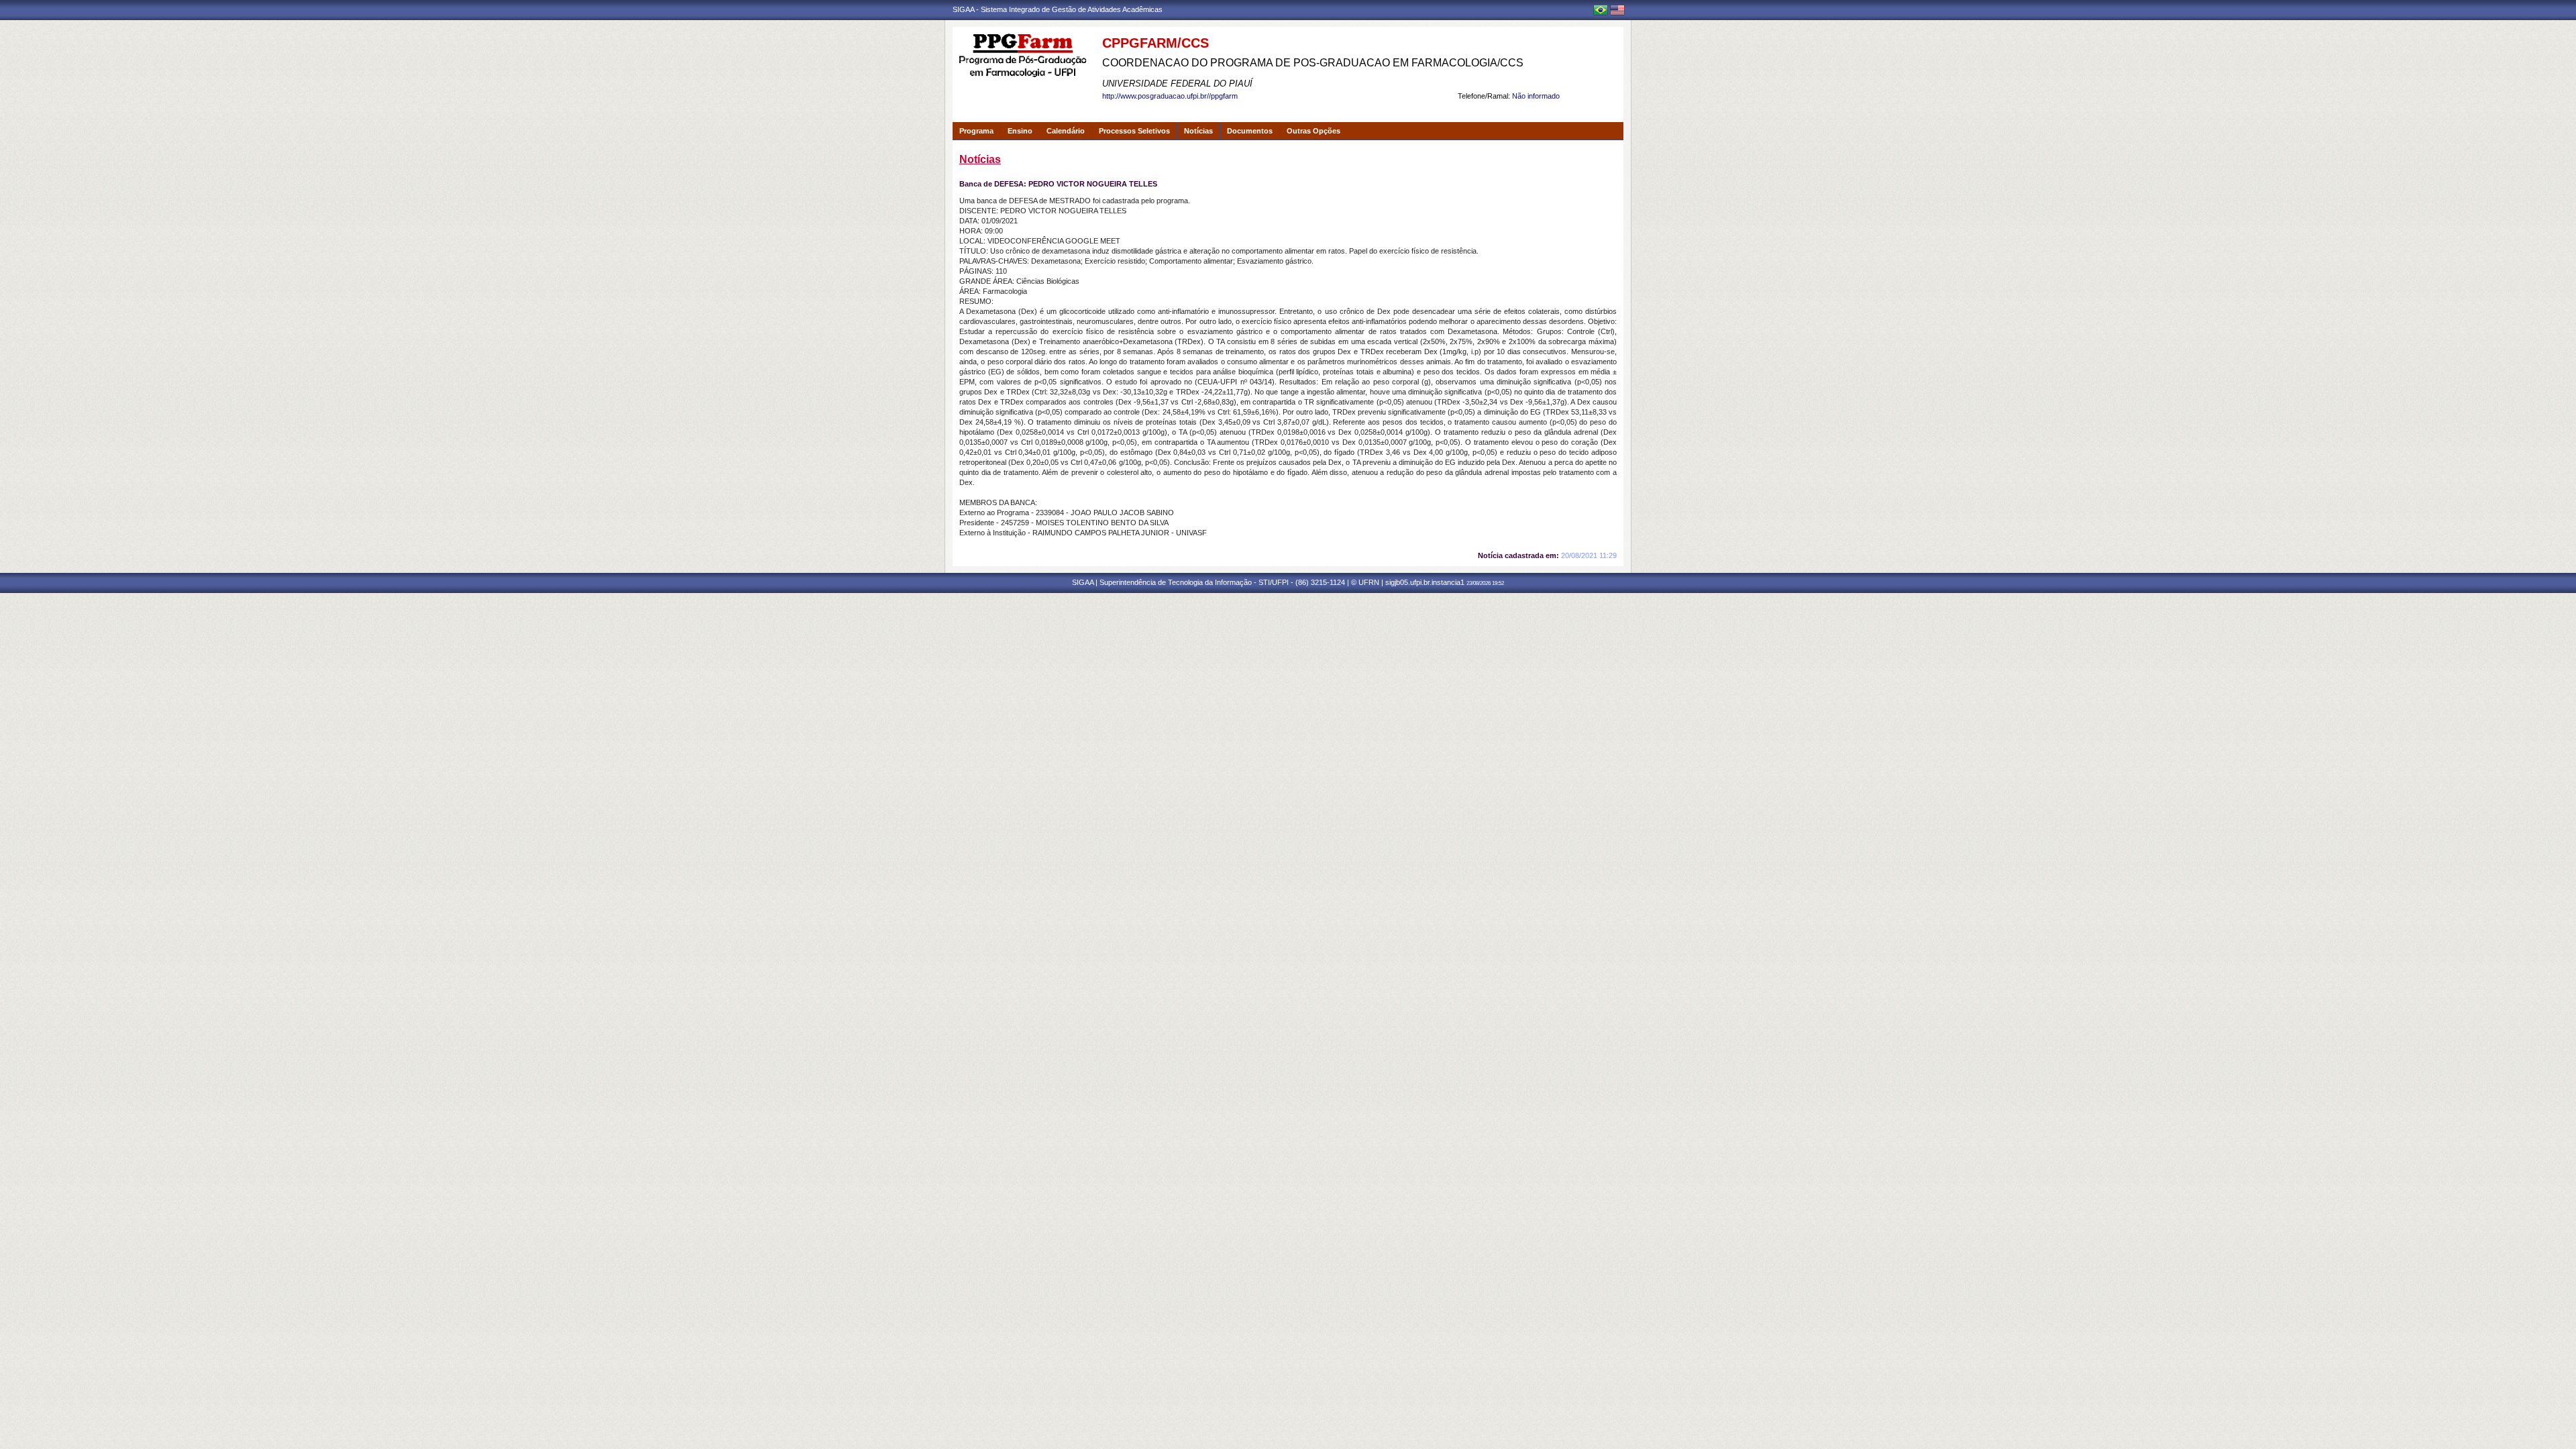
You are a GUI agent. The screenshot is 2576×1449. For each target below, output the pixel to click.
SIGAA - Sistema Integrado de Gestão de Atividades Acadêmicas (1058, 9)
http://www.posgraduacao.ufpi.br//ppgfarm (1170, 96)
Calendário (1066, 131)
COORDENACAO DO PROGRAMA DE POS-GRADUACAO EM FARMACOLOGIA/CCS (1313, 63)
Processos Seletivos (1134, 131)
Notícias (1198, 131)
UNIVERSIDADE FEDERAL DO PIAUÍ (1177, 84)
